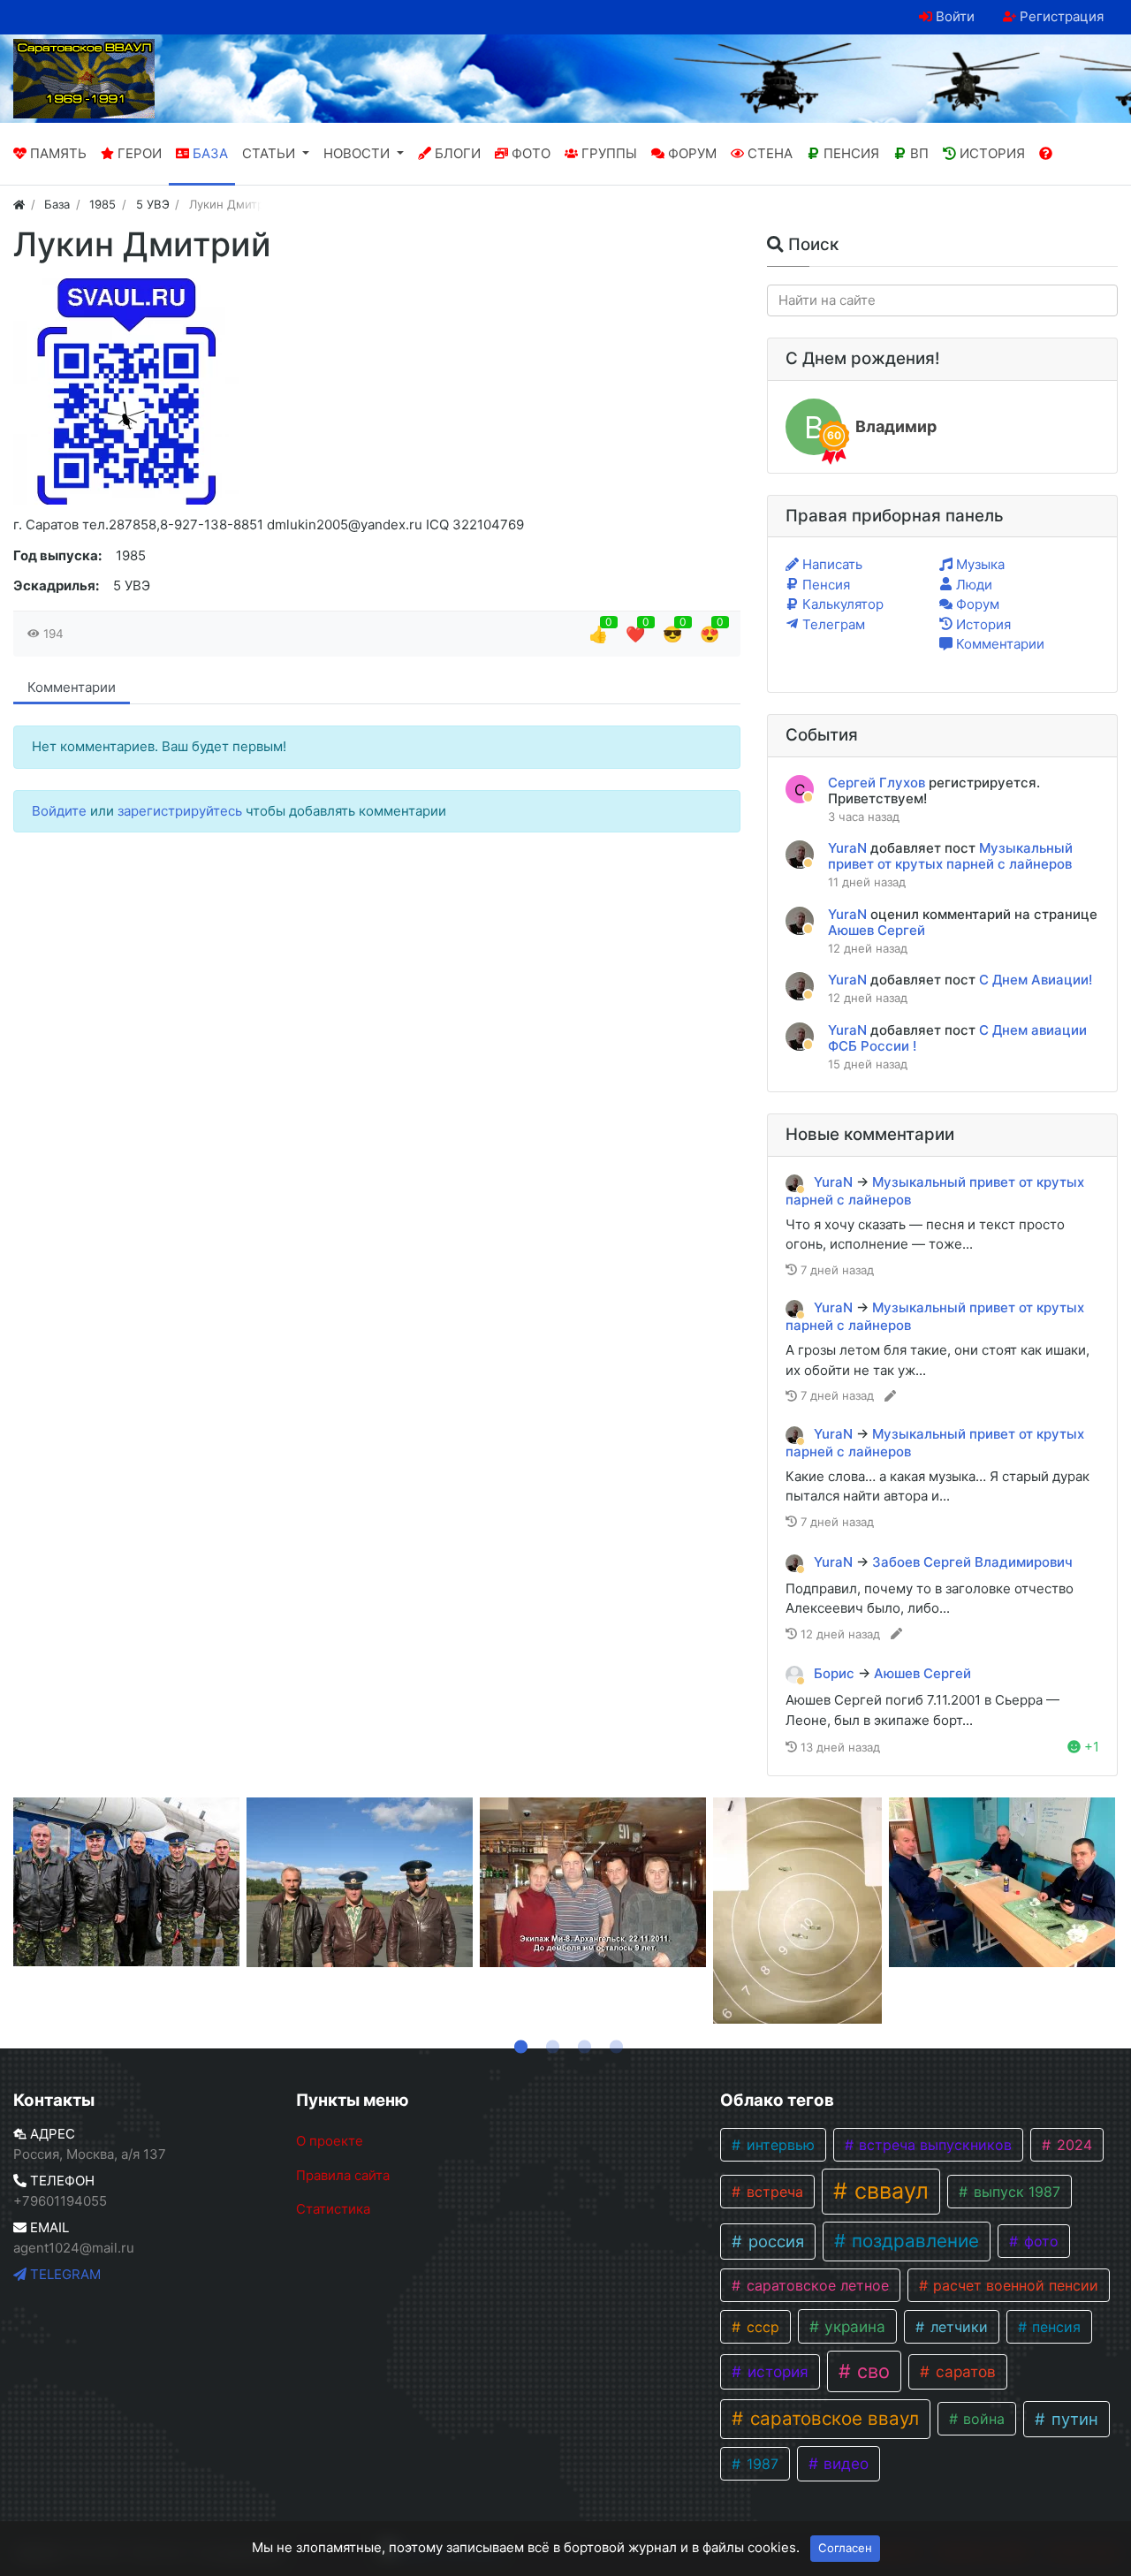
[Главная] (19, 204)
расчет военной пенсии (1013, 2285)
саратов (964, 2371)
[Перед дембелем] (1002, 1882)
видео (844, 2463)
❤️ (635, 634)
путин (1073, 2419)
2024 (1072, 2145)
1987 (760, 2464)
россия (774, 2241)
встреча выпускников (933, 2145)
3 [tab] (581, 2043)
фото (1039, 2241)
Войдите (61, 811)
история (776, 2371)
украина (853, 2326)
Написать (831, 564)
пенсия (1054, 2327)
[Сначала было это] (797, 1911)
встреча (773, 2192)
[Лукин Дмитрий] (126, 391)
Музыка (979, 564)
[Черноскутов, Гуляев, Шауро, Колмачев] (593, 1882)
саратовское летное (816, 2285)
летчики (957, 2327)
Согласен (845, 2548)
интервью (778, 2145)
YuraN (849, 848)
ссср (761, 2327)
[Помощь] (1046, 154)
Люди (972, 585)
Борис (836, 1673)
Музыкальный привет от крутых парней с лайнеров (950, 856)
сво (871, 2371)
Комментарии (72, 687)
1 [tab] (518, 2043)
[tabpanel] (126, 1882)
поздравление (913, 2241)
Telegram (64, 2274)
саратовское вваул (832, 2418)
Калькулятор (841, 604)
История (982, 624)
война (982, 2419)
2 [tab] (550, 2043)
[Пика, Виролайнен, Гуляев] (360, 1882)
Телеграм (832, 624)
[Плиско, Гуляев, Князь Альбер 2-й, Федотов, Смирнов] (126, 1882)
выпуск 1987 (1015, 2192)
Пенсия (824, 585)
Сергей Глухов (878, 783)
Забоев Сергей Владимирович (972, 1562)
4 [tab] (613, 2043)
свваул (888, 2191)
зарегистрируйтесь (182, 811)
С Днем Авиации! (1036, 980)
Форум (976, 604)
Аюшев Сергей (877, 930)
